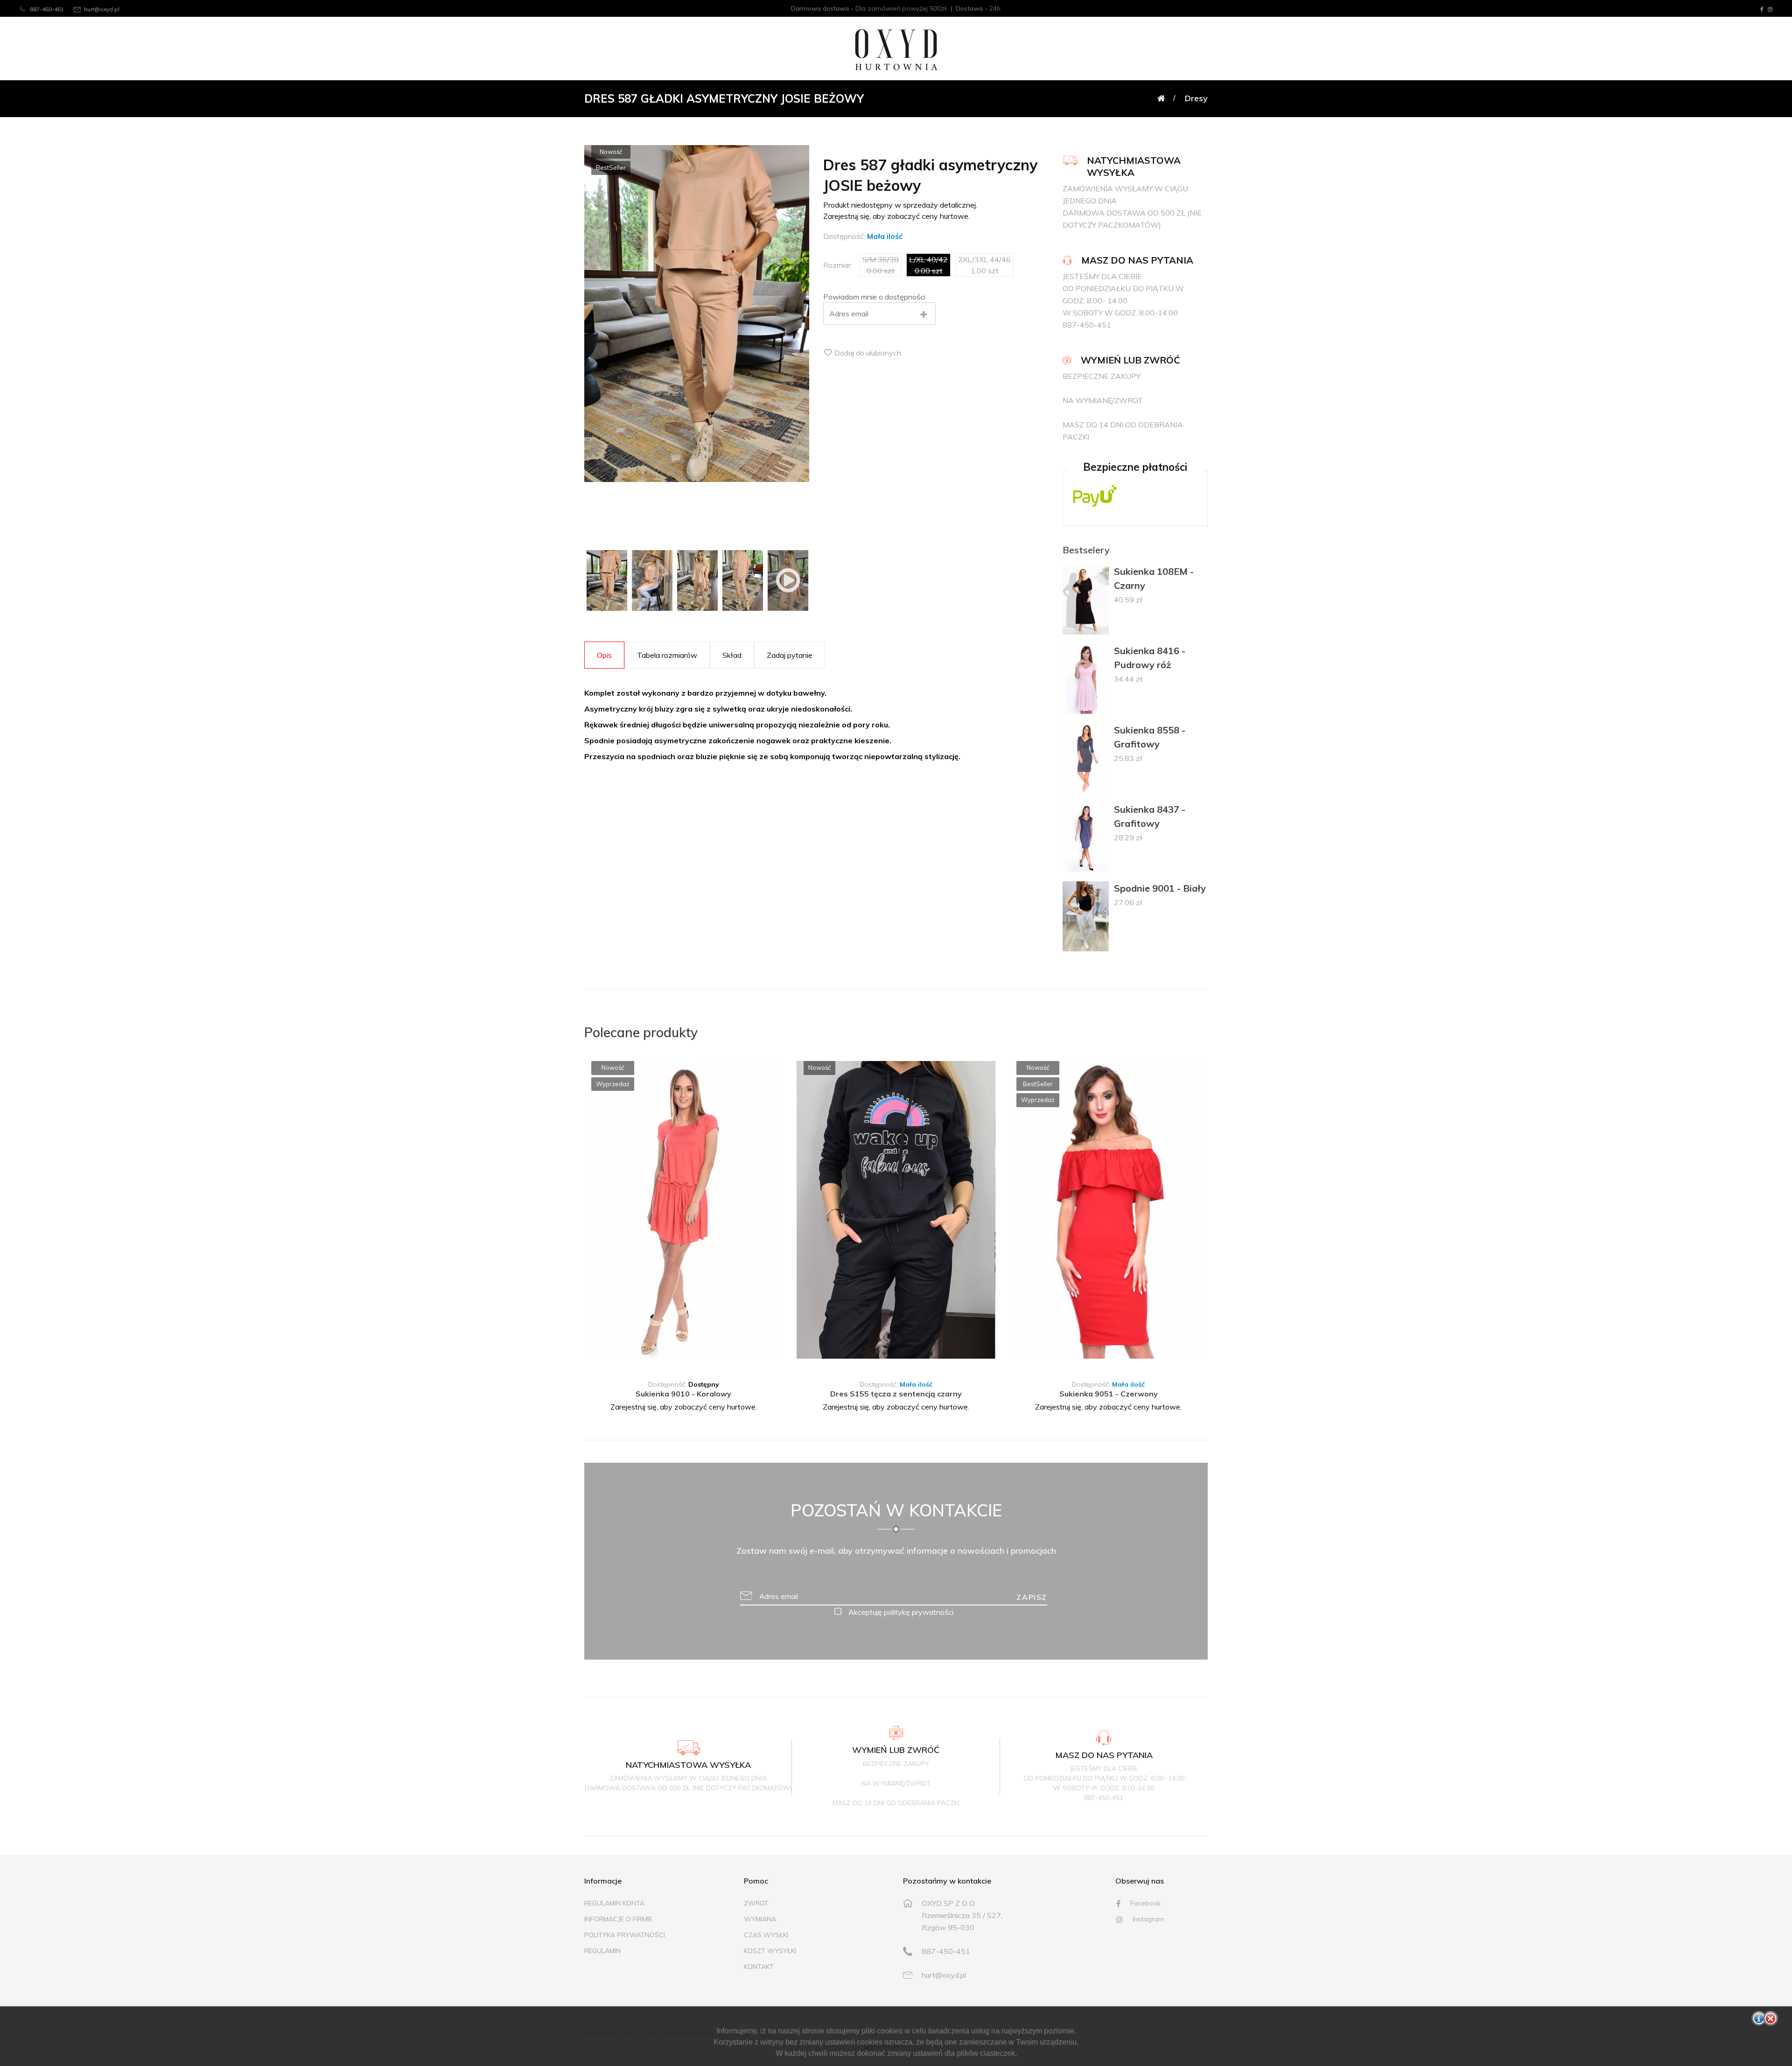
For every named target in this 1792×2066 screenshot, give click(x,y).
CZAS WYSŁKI (766, 1935)
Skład (732, 655)
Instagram (1148, 1919)
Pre (601, 1211)
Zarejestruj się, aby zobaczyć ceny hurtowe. (684, 1407)
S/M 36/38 (628, 1358)
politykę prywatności (919, 1612)
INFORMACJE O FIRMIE (618, 1919)
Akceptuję (900, 1612)
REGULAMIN (602, 1951)
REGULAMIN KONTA (614, 1903)
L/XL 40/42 (675, 1358)
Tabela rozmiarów (667, 655)
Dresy (1196, 98)
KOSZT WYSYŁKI (770, 1951)
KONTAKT (759, 1967)
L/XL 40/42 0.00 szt (928, 265)
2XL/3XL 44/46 (731, 1358)
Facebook (1144, 1903)
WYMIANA (760, 1919)
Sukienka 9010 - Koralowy (683, 1394)
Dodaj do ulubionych (867, 353)
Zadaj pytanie (790, 655)
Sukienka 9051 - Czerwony (1109, 1394)
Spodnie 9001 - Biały (1160, 888)
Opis (604, 655)
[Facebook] (1762, 9)
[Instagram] (1770, 9)
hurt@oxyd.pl (102, 9)
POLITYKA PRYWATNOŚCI (625, 1935)
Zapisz (1032, 1597)
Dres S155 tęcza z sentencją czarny (896, 1394)
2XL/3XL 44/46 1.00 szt (984, 265)
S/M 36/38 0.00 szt (881, 265)
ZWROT (756, 1903)
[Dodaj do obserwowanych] (777, 1077)
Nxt (766, 1211)
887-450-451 (46, 9)
